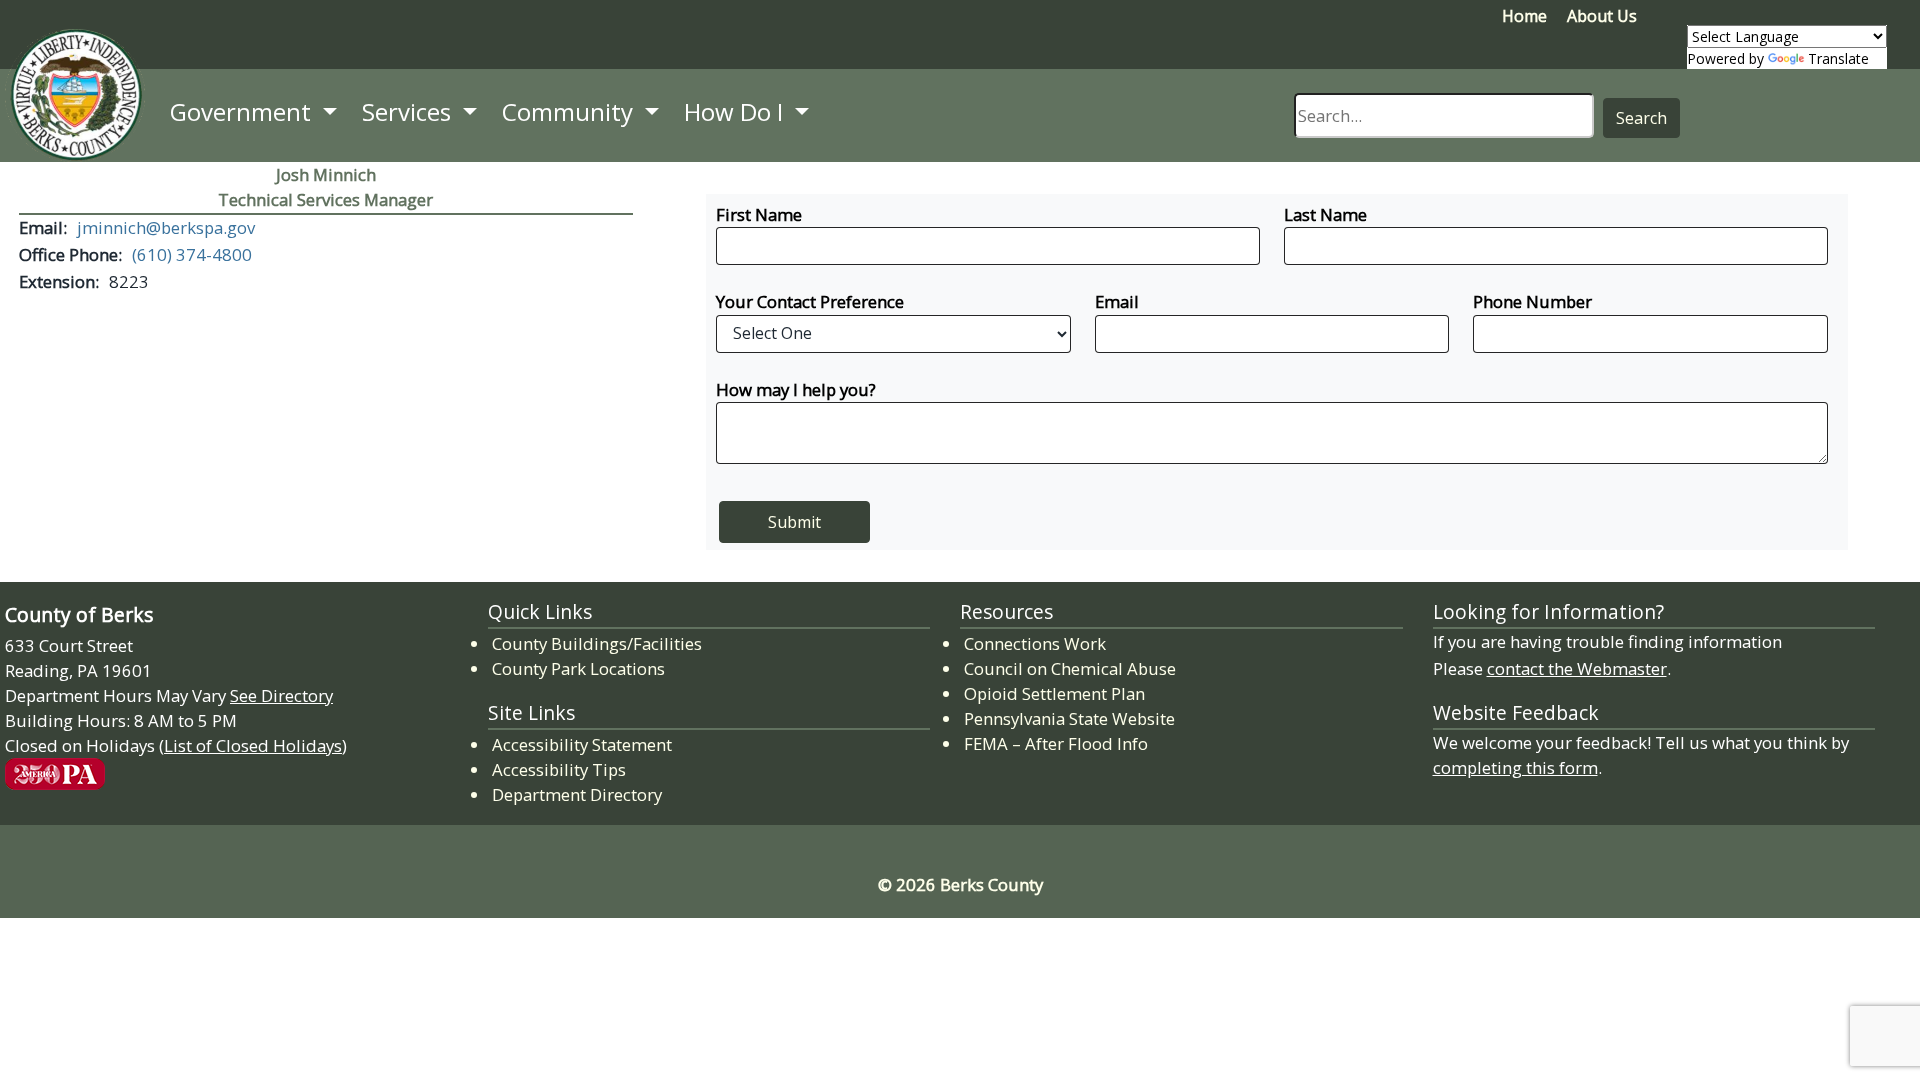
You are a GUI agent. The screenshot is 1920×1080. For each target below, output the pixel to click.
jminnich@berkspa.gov (166, 227)
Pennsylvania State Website (1069, 718)
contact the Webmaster (1577, 668)
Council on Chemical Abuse (1071, 668)
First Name (759, 214)
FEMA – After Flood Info (1057, 743)
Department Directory (577, 794)
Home (1524, 16)
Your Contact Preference (810, 301)
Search (1641, 118)
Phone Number (1532, 301)
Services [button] (409, 111)
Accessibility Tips (559, 769)
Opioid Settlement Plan (1055, 693)
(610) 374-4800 (192, 254)
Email (1117, 301)
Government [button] (243, 111)
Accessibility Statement (582, 744)
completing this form (1515, 767)
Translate (1838, 58)
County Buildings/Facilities (597, 643)
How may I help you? (796, 389)
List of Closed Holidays (253, 745)
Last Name (1325, 214)
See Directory (281, 695)
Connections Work (1036, 643)
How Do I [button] (736, 111)
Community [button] (570, 111)
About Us (1602, 16)
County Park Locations (578, 668)
